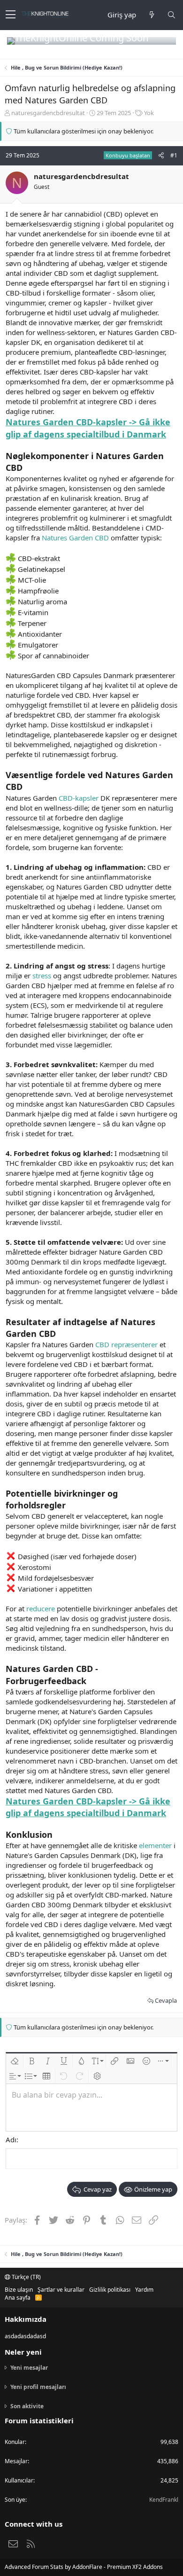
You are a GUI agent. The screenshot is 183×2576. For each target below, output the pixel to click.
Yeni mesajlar (29, 2368)
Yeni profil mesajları (38, 2387)
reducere (41, 1608)
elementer (155, 1845)
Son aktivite (27, 2406)
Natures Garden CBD (75, 538)
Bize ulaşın (19, 2290)
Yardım (144, 2290)
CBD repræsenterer (126, 1344)
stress (42, 976)
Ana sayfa (18, 2298)
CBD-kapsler (79, 798)
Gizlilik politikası (110, 2290)
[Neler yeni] (152, 15)
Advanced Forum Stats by (84, 2567)
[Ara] (171, 15)
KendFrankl (164, 2500)
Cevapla (166, 2000)
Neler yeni (23, 2352)
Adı (11, 2139)
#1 (174, 155)
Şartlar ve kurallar (61, 2290)
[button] (11, 15)
